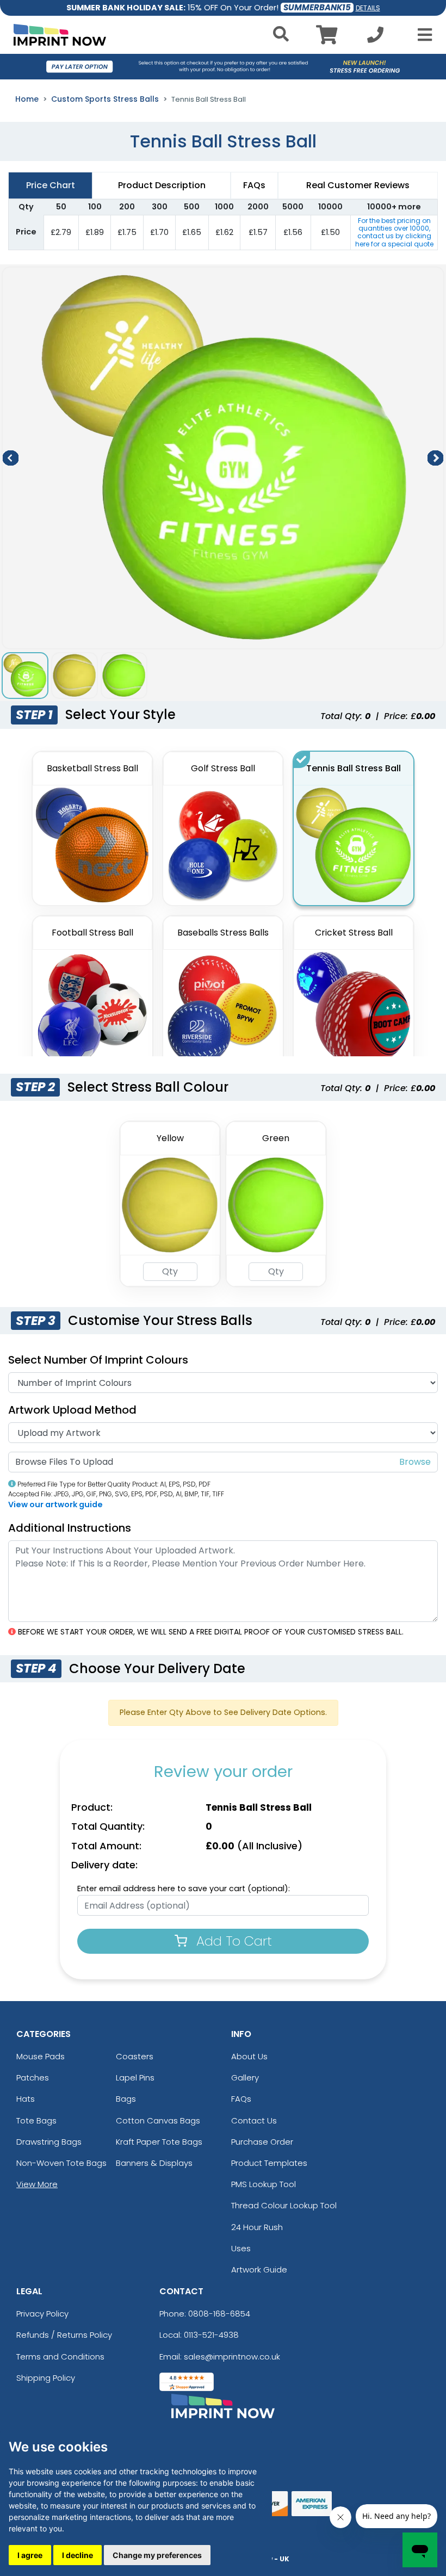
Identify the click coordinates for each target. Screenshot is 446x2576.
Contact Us (254, 2120)
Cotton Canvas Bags (158, 2120)
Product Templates (269, 2163)
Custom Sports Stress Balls (105, 99)
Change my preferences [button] (157, 2555)
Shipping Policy (46, 2378)
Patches (33, 2077)
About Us (249, 2056)
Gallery (245, 2077)
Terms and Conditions (60, 2357)
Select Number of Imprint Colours (98, 1360)
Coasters (135, 2056)
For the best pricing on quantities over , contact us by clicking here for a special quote (394, 232)
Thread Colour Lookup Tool (284, 2205)
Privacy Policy (42, 2314)
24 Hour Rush (257, 2227)
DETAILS (368, 8)
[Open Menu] (422, 35)
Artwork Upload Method (72, 1410)
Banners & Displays (154, 2163)
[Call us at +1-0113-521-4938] (375, 38)
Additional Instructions (70, 1528)
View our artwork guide (55, 1504)
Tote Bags (36, 2120)
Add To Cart (232, 1941)
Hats (26, 2099)
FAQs (241, 2099)
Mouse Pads (41, 2056)
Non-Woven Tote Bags (61, 2163)
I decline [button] (78, 2555)
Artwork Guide (259, 2270)
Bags (126, 2099)
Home (27, 99)
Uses (241, 2248)
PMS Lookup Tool (264, 2184)
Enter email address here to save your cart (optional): (184, 1888)
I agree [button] (30, 2555)
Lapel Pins (135, 2077)
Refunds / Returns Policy (64, 2335)
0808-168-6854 (219, 2314)
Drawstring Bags (49, 2142)
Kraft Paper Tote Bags (159, 2142)
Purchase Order (262, 2142)
